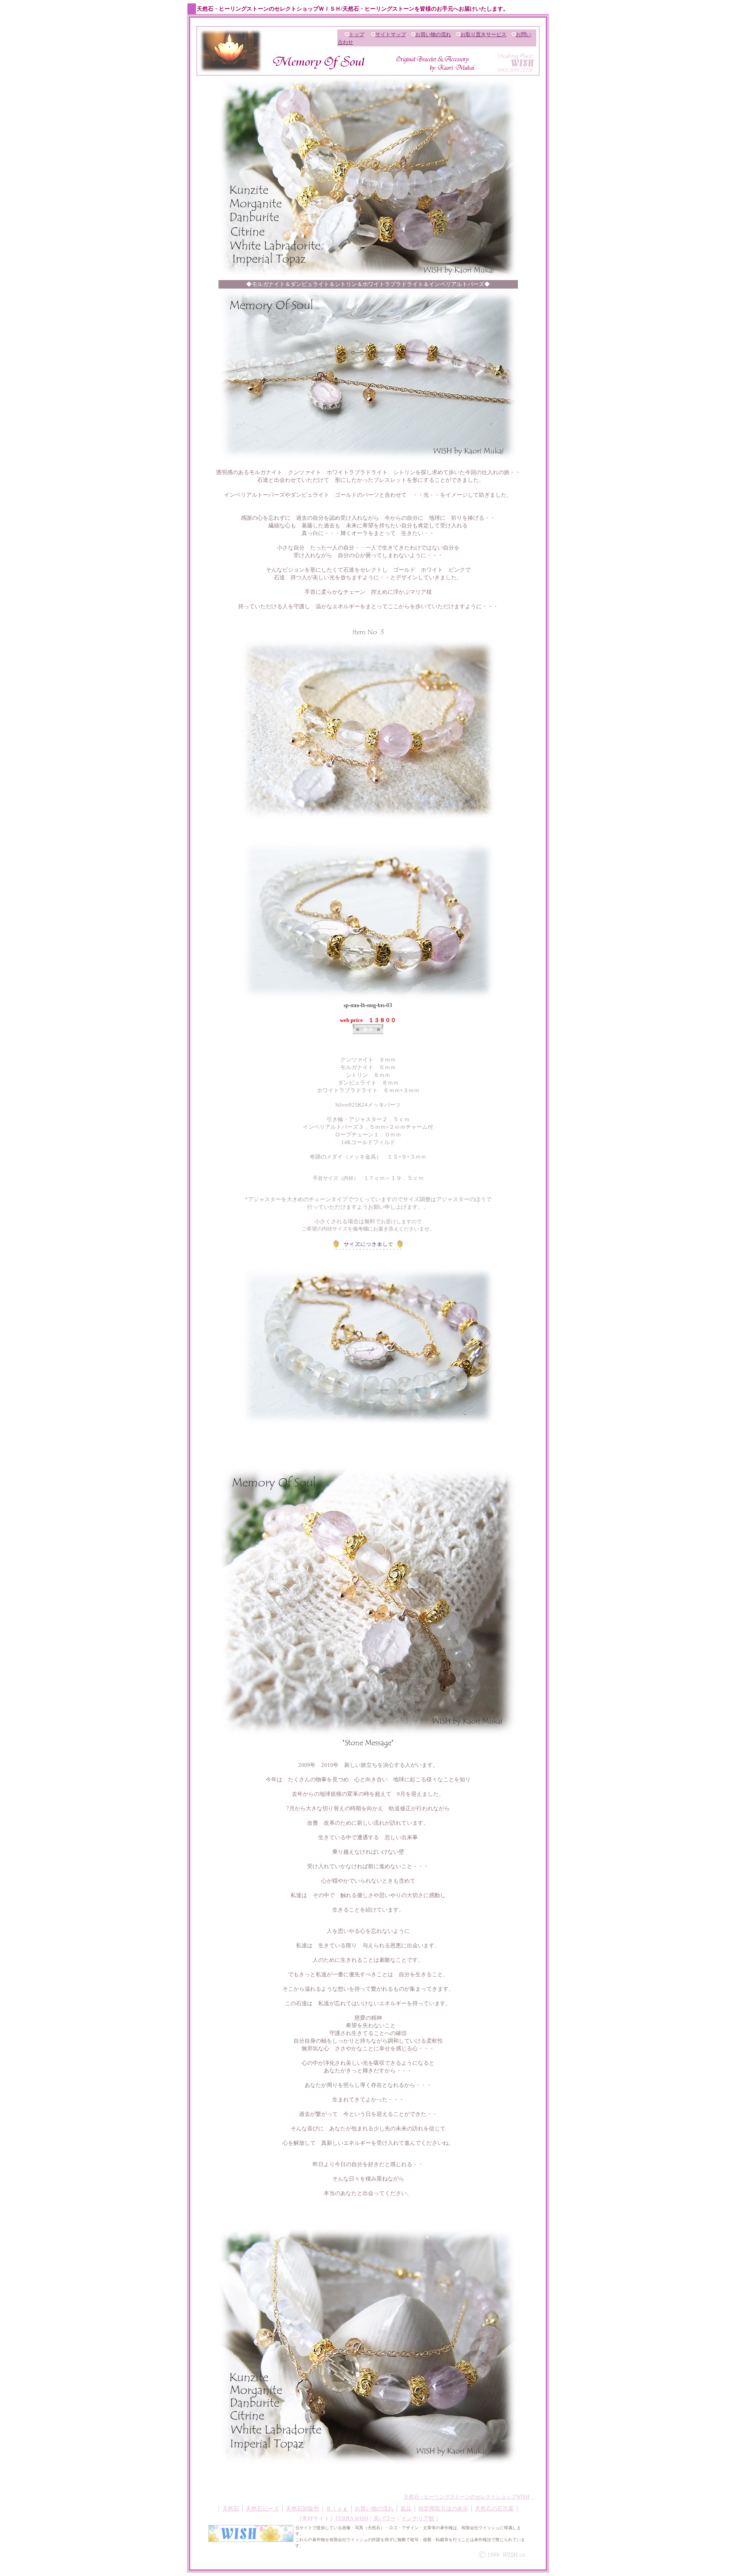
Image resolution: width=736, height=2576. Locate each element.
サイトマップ (391, 34)
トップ (356, 34)
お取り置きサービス (483, 34)
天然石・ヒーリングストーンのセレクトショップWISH (467, 2497)
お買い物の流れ (433, 34)
